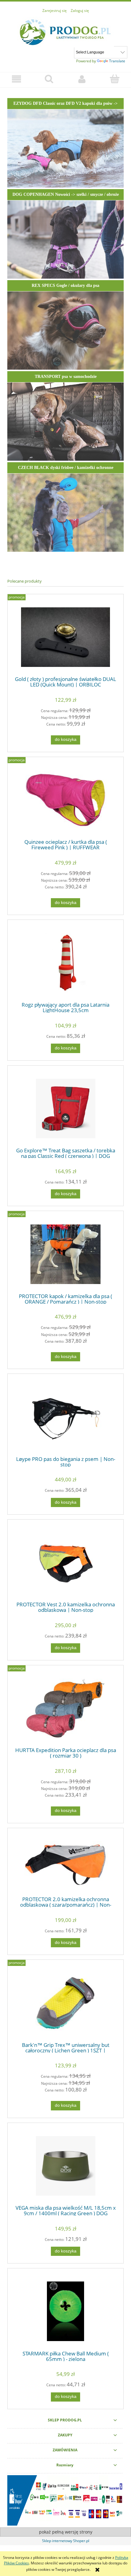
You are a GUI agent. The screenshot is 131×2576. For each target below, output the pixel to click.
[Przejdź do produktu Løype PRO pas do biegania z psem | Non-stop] (65, 1417)
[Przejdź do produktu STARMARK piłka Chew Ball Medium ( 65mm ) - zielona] (65, 2311)
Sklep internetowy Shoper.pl (66, 2541)
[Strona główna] (65, 31)
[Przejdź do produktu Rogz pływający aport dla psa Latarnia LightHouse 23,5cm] (65, 963)
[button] (16, 79)
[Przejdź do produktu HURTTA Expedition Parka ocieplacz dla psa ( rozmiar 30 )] (65, 1708)
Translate (117, 61)
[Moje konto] (82, 79)
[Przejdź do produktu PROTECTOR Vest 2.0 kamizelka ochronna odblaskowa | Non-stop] (65, 1562)
